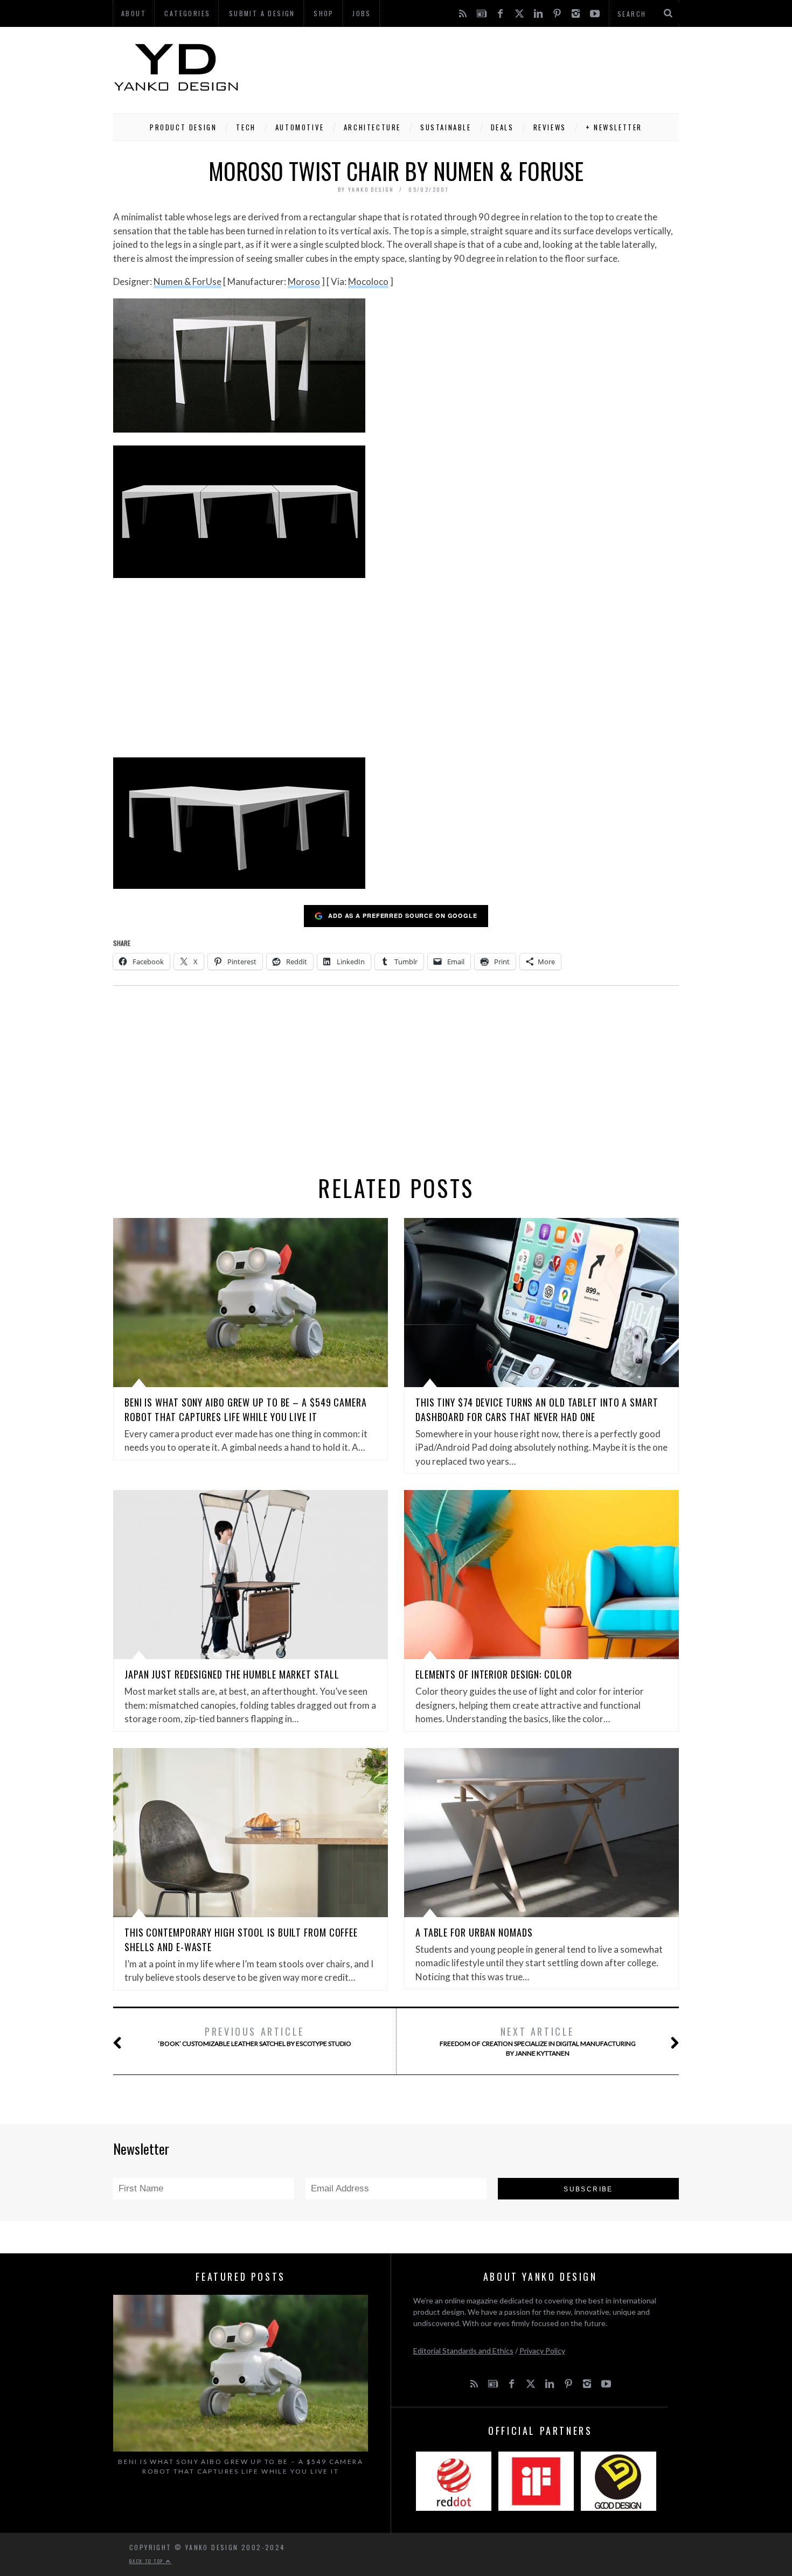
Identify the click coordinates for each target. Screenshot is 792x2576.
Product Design (183, 127)
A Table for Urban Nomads (474, 1932)
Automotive (300, 127)
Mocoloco (368, 281)
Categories (187, 13)
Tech (246, 127)
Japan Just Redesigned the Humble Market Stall (232, 1674)
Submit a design (262, 13)
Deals (502, 127)
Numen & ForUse (187, 281)
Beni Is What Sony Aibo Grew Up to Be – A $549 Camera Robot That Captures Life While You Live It (246, 1409)
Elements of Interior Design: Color (494, 1674)
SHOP (324, 13)
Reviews (550, 127)
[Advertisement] (483, 67)
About (134, 13)
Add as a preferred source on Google (403, 915)
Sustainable (446, 127)
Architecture (372, 127)
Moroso (304, 281)
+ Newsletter (614, 127)
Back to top (148, 2561)
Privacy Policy (542, 2351)
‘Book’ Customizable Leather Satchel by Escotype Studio (255, 2036)
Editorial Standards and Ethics (463, 2351)
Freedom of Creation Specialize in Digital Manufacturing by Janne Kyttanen (538, 2041)
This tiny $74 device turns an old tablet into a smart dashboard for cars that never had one (537, 1409)
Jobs (362, 13)
